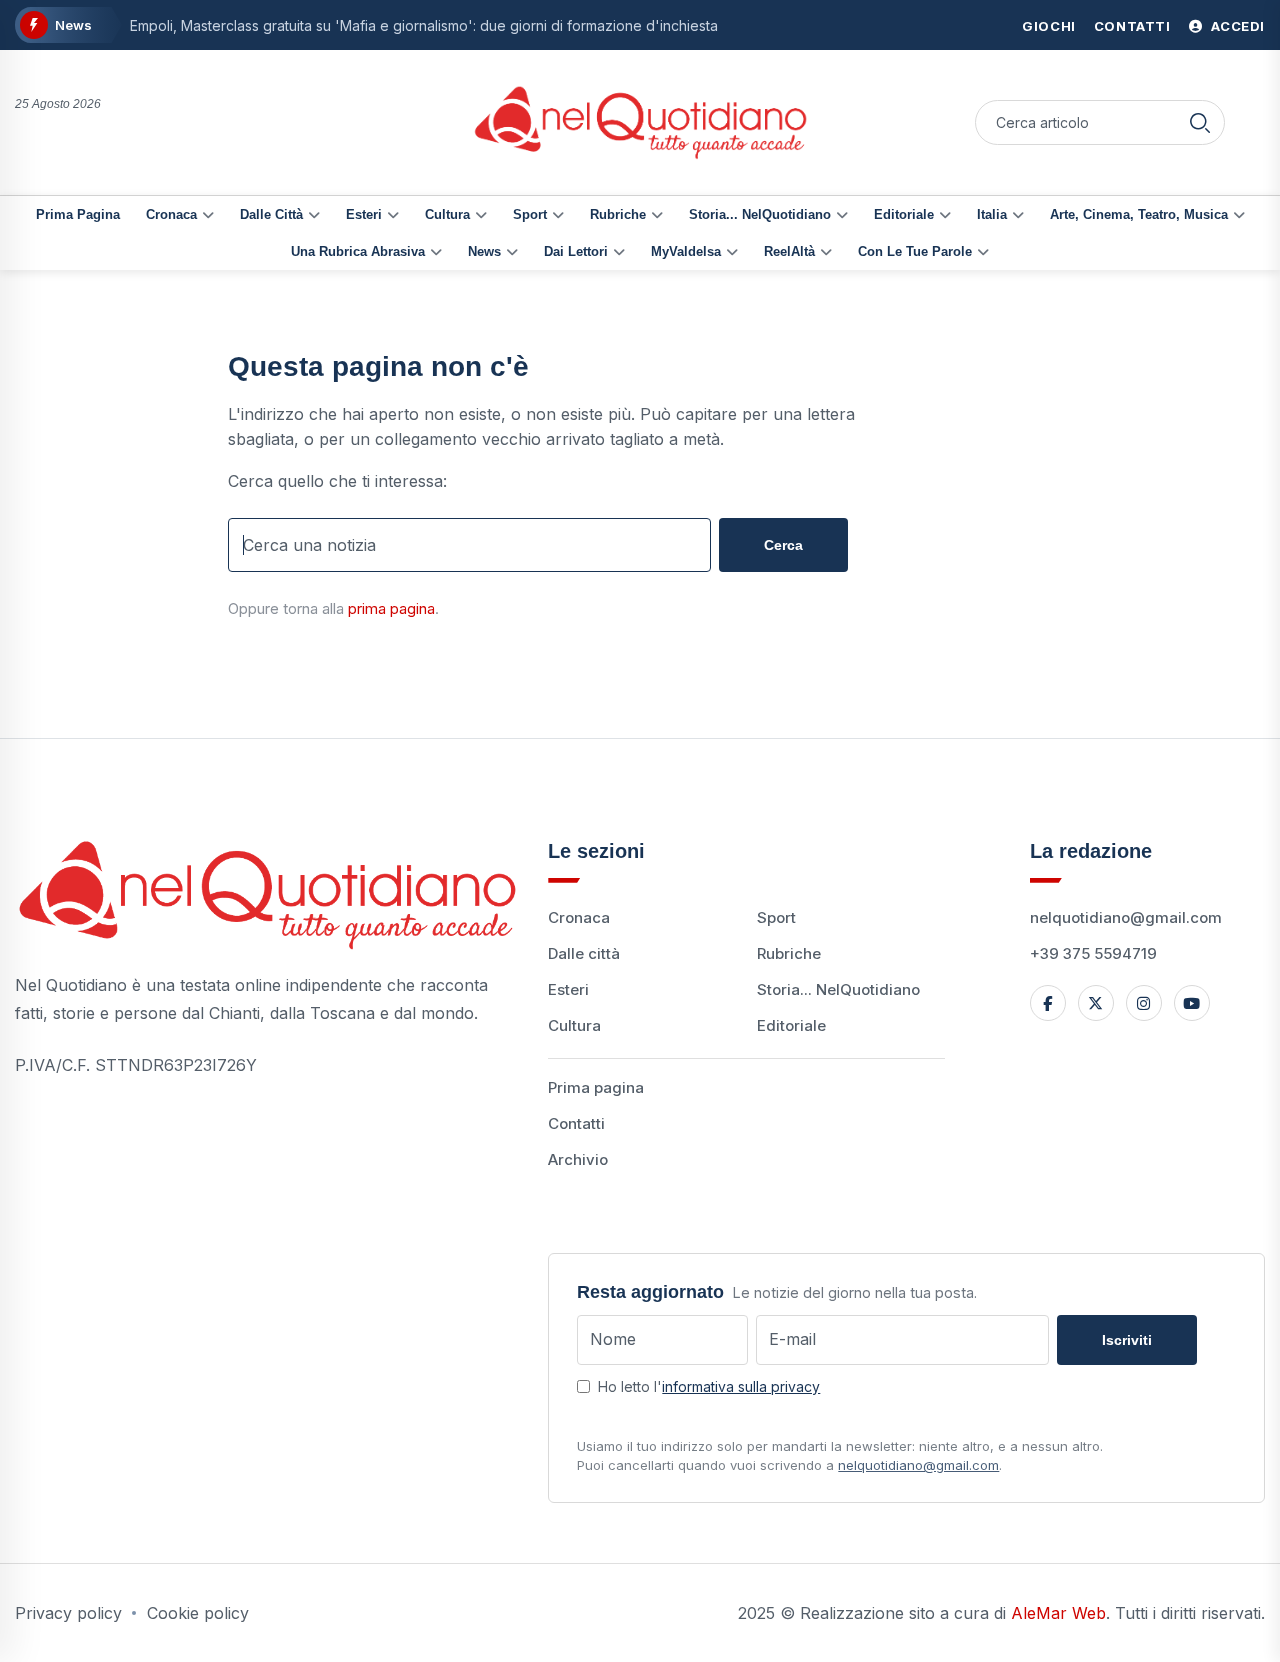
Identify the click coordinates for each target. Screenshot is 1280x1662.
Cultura (447, 214)
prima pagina (391, 608)
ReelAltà (789, 251)
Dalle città (271, 214)
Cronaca (171, 214)
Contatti (1132, 26)
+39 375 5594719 (1093, 953)
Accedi (1236, 26)
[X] (1096, 1003)
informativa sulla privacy (741, 1386)
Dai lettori (576, 251)
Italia (992, 214)
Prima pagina (78, 214)
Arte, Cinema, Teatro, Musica (1139, 214)
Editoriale (904, 214)
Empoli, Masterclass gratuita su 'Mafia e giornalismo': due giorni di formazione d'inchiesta (424, 25)
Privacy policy (68, 1613)
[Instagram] (1144, 1003)
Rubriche (618, 214)
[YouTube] (1192, 1003)
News (484, 251)
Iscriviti (1127, 1340)
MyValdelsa (686, 251)
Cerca (783, 545)
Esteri (364, 214)
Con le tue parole (915, 251)
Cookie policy (198, 1613)
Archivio (578, 1159)
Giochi (1049, 26)
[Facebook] (1048, 1003)
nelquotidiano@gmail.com (1126, 917)
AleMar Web (1058, 1613)
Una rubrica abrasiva (358, 251)
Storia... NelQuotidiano (760, 214)
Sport (530, 214)
